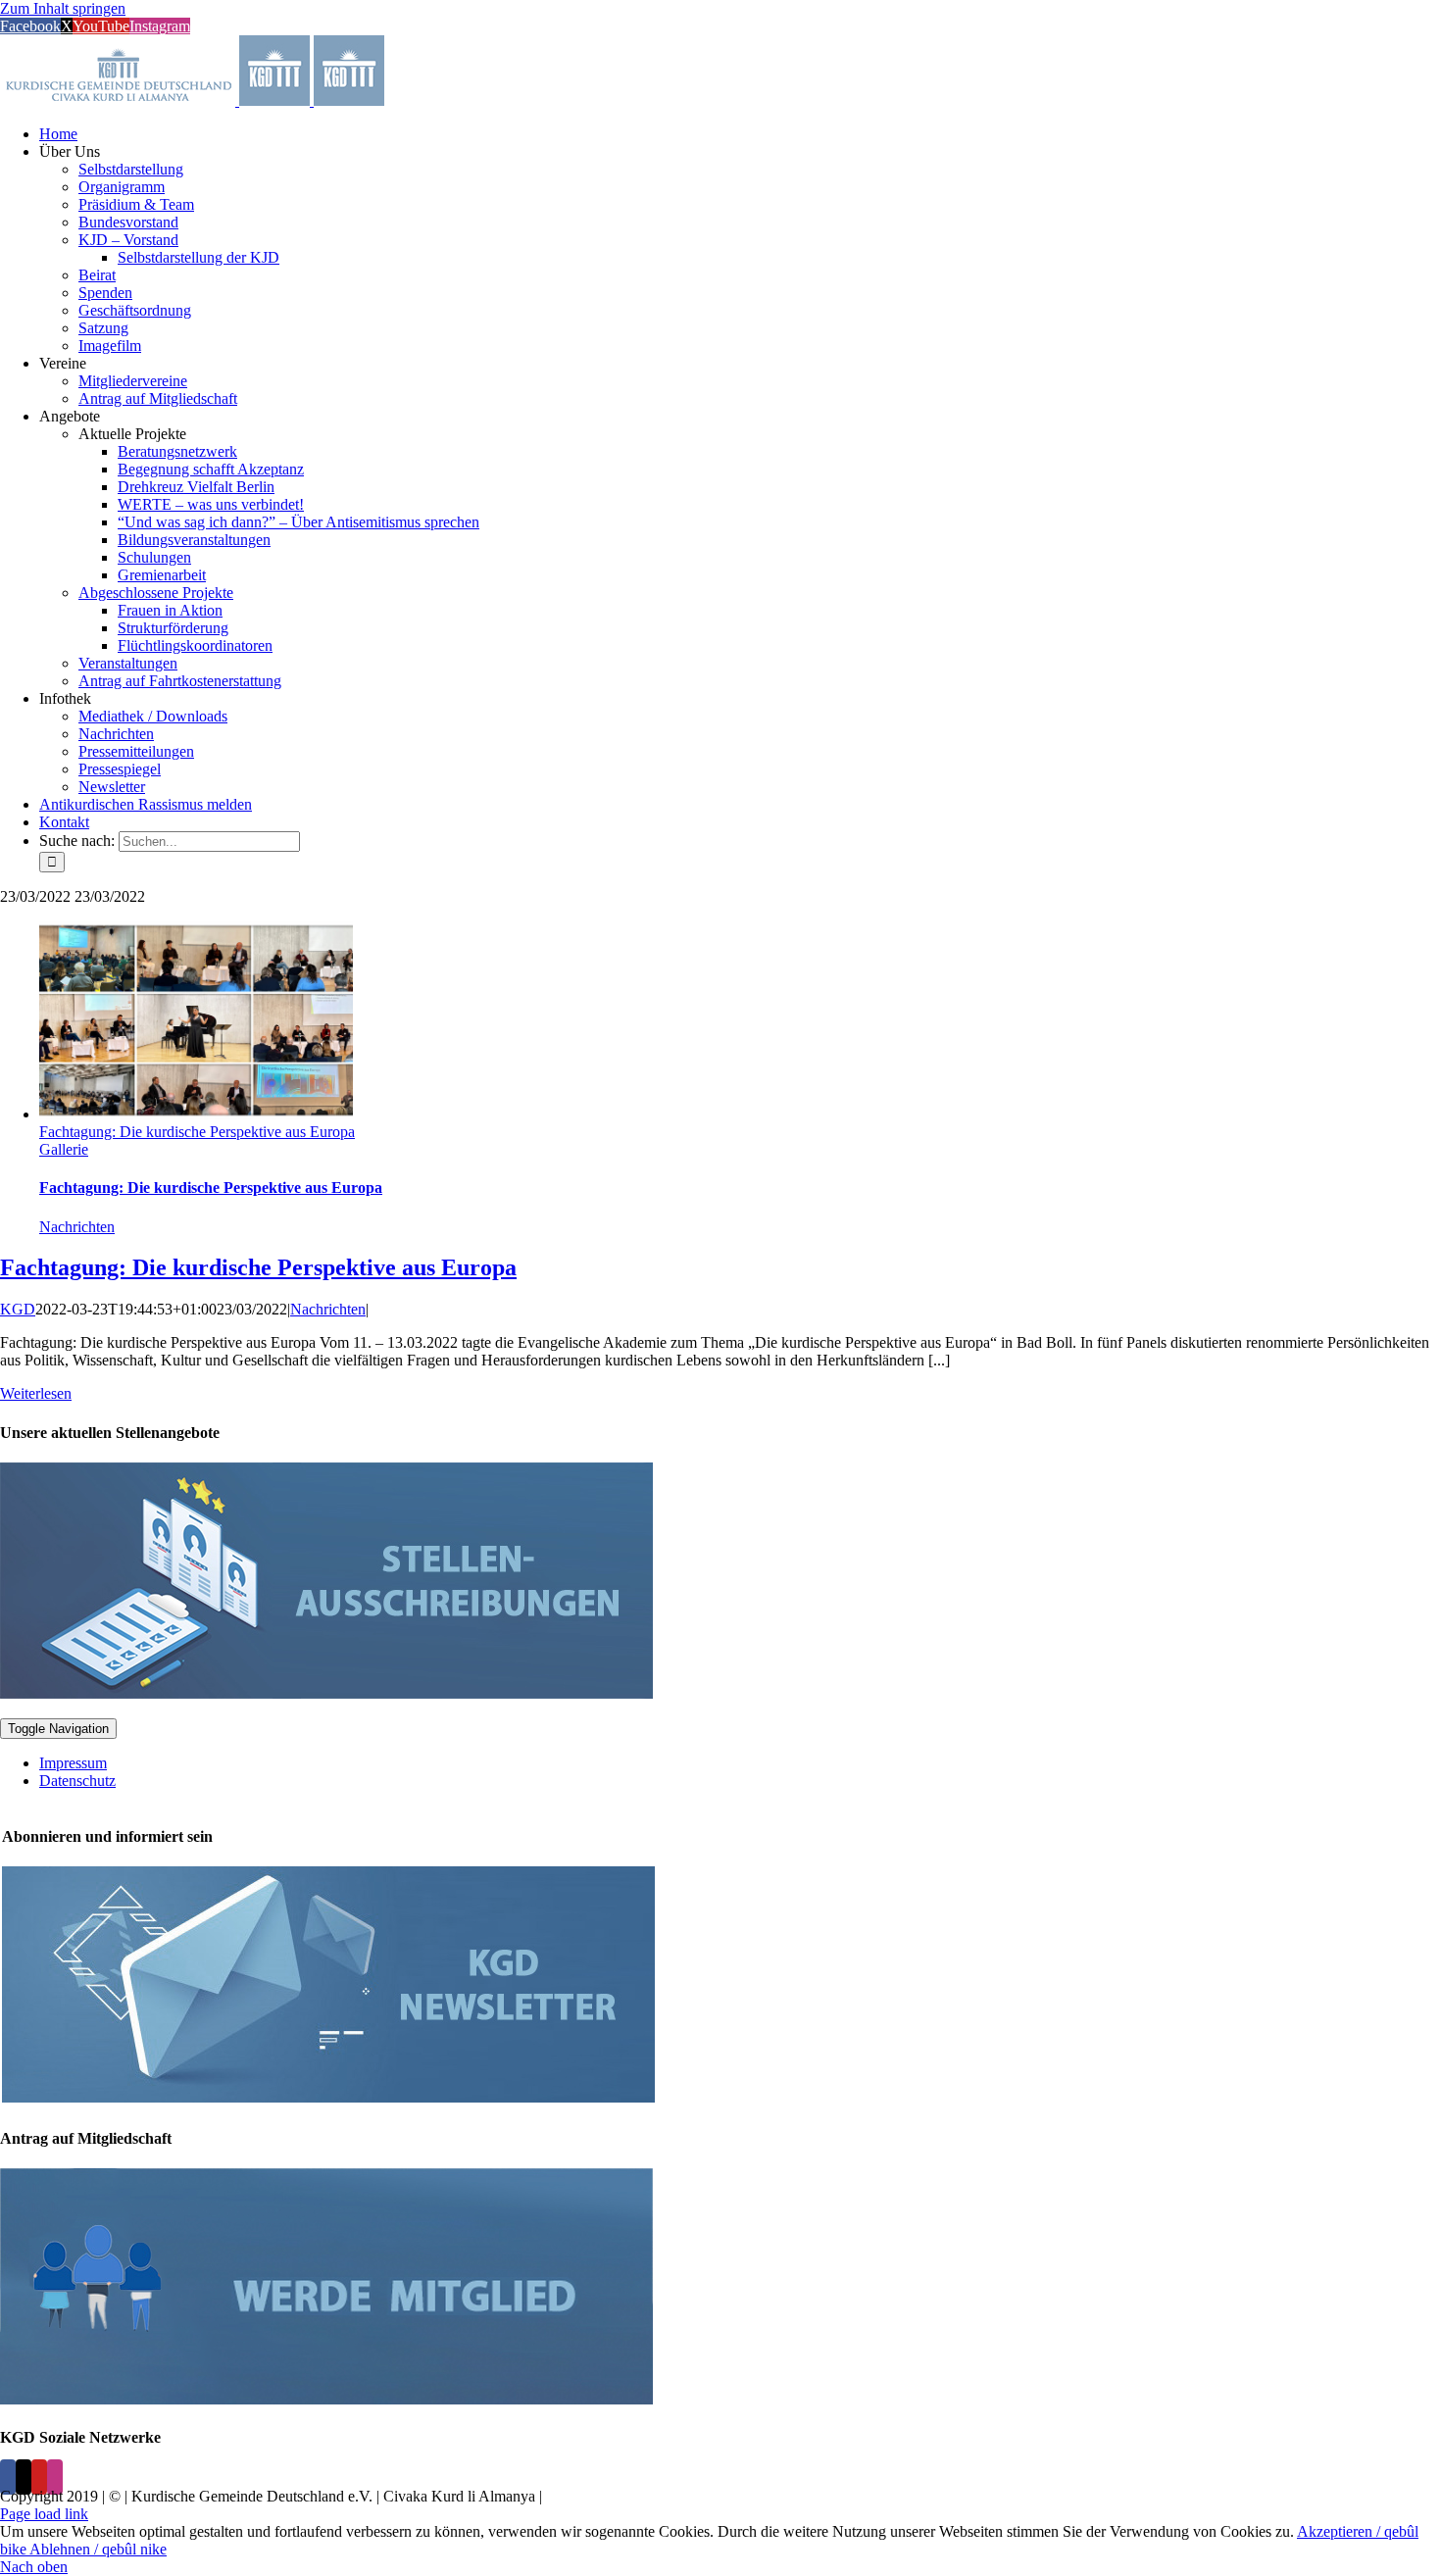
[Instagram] (55, 2477)
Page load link (44, 2514)
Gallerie (64, 1149)
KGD (18, 1309)
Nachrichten (77, 1227)
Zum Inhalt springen (63, 8)
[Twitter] (24, 2477)
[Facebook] (8, 2477)
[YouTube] (39, 2477)
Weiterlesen (36, 1393)
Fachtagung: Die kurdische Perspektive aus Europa (197, 1132)
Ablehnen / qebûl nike (98, 2549)
